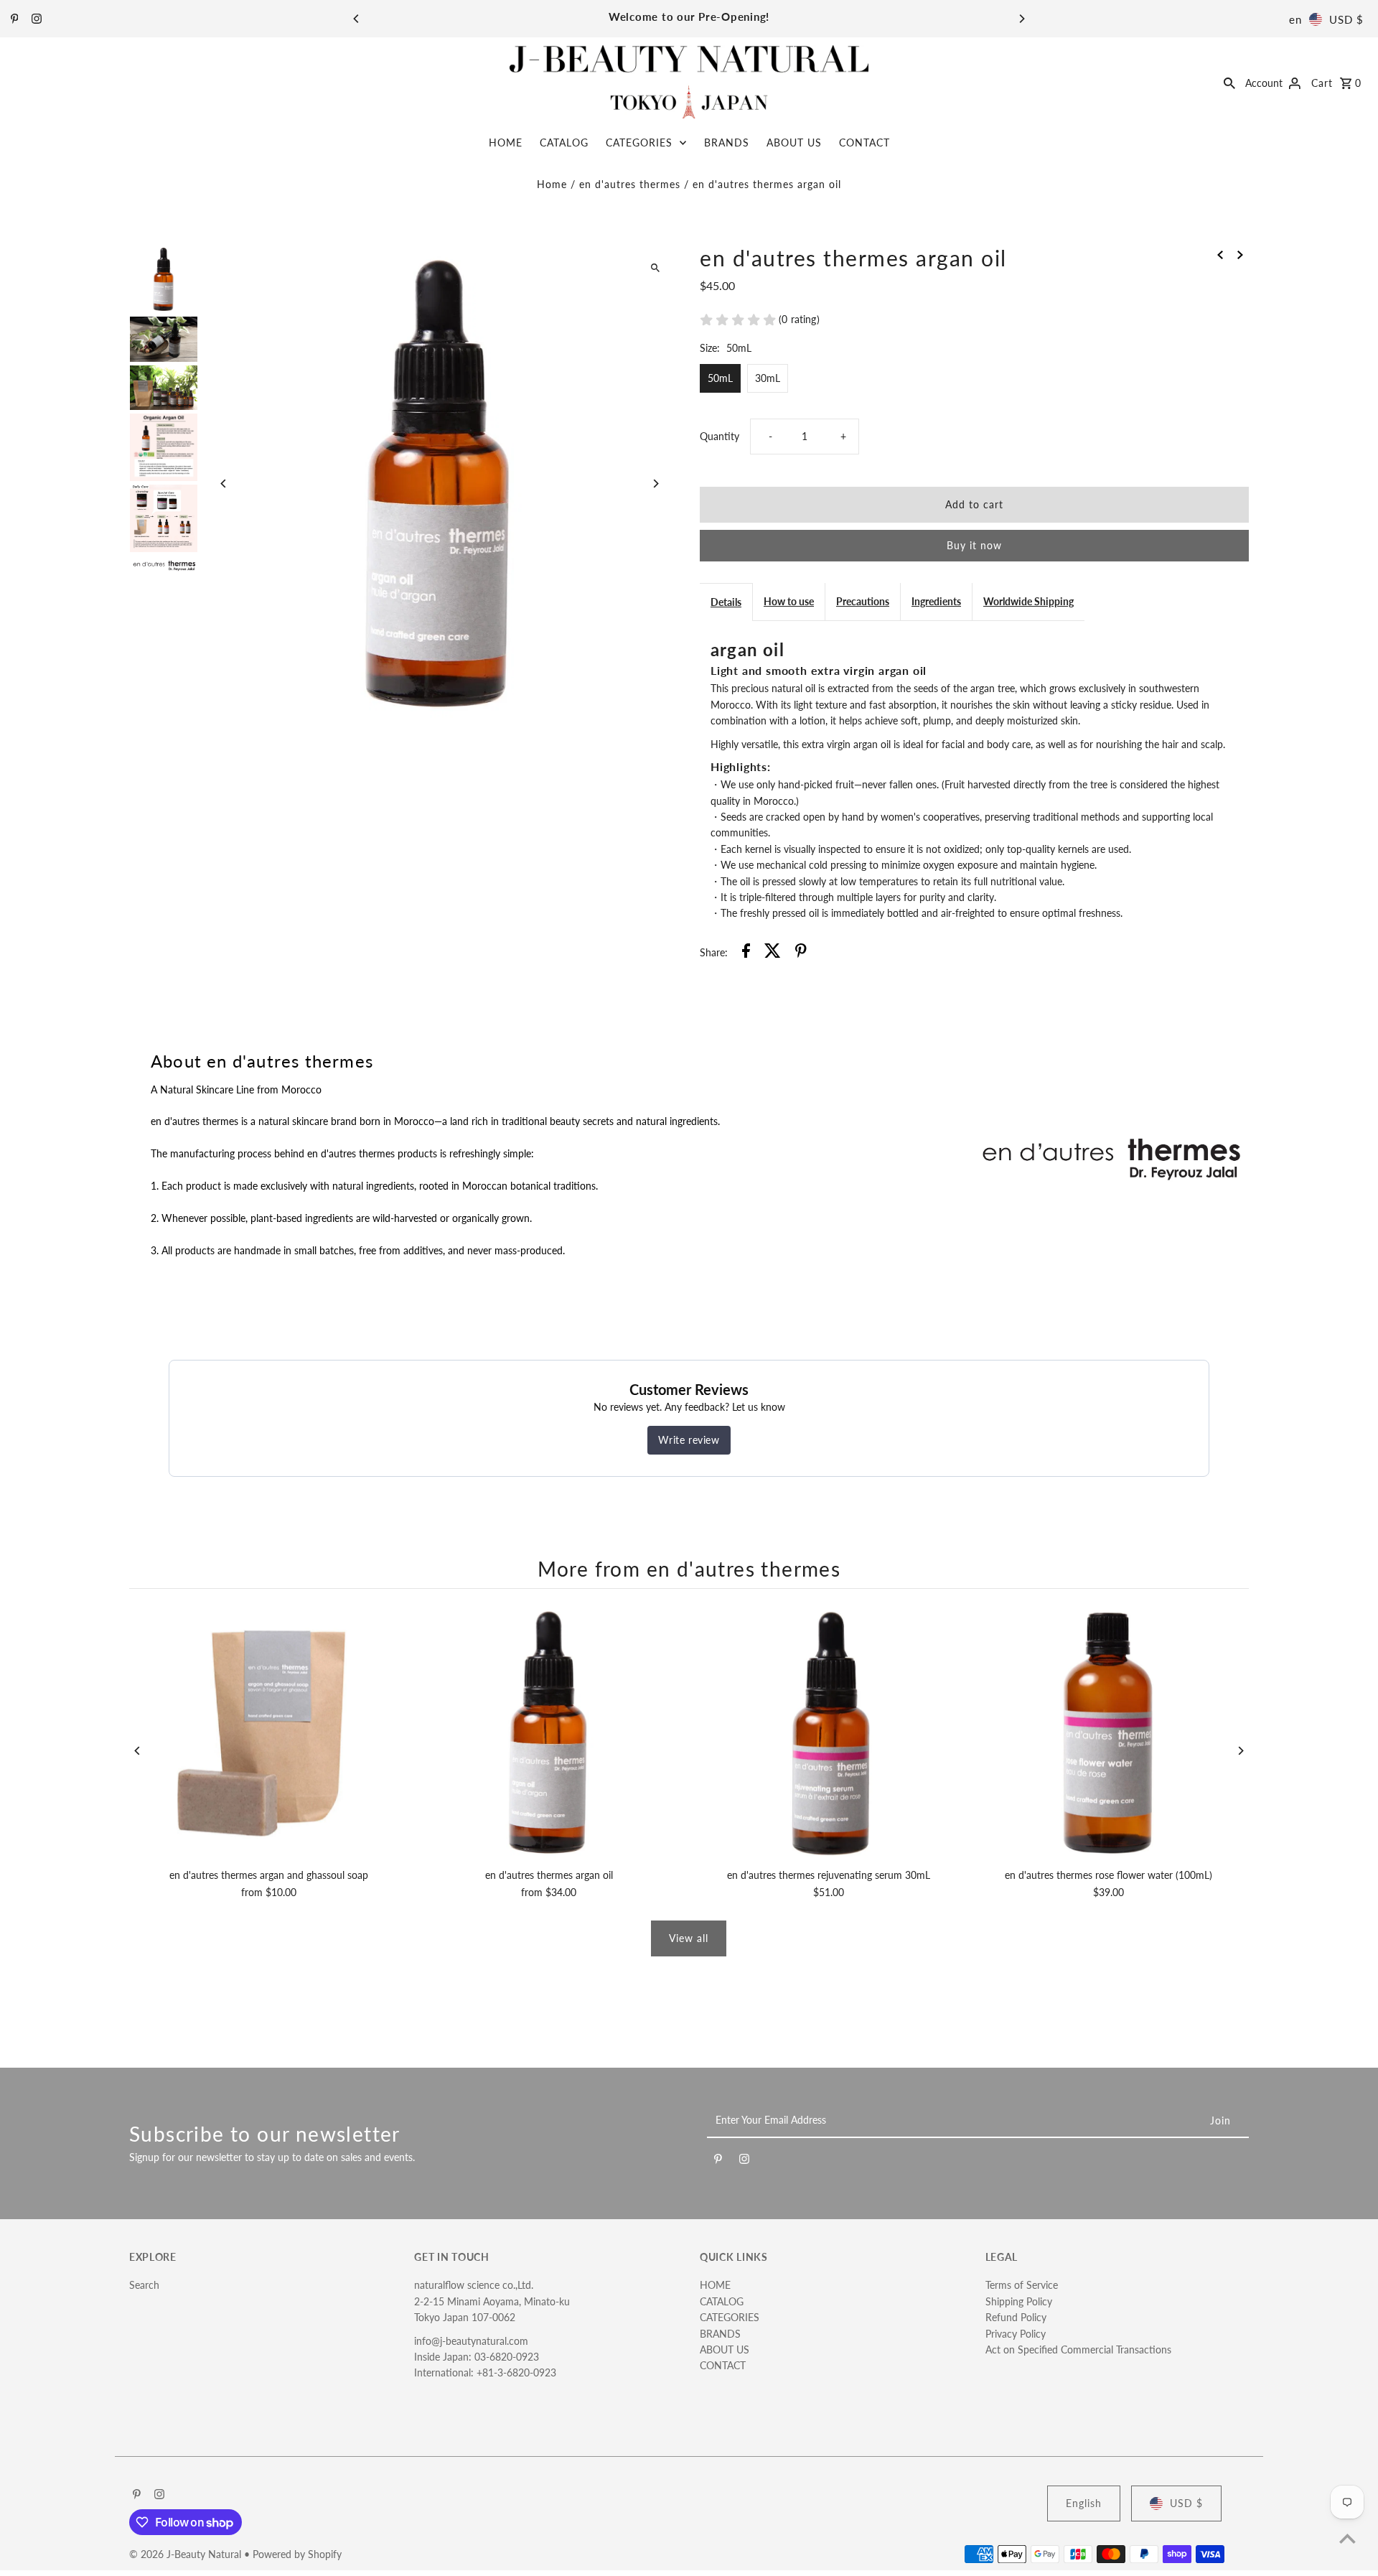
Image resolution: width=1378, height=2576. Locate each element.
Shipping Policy (1019, 2301)
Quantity (720, 436)
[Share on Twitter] (773, 953)
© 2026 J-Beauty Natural (187, 2554)
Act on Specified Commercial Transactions (1078, 2349)
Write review (689, 1440)
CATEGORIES (639, 143)
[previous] (1220, 254)
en (1295, 19)
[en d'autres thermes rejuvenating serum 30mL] (829, 1732)
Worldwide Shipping (1028, 601)
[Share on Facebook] (746, 953)
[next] (1240, 254)
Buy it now (974, 545)
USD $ (1346, 19)
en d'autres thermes (630, 184)
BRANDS (727, 143)
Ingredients (936, 601)
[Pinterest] (13, 19)
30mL (768, 378)
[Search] (1229, 82)
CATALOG (564, 143)
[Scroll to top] (1347, 2538)
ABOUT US (794, 143)
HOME (506, 143)
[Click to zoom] (655, 268)
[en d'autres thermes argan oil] (549, 1732)
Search (144, 2285)
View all (689, 1938)
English (1084, 2503)
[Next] (1021, 19)
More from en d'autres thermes (689, 1569)
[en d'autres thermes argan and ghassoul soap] (269, 1732)
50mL (720, 378)
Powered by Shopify (297, 2554)
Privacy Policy (1016, 2334)
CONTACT (864, 143)
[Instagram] (35, 19)
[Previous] (357, 19)
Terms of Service (1022, 2285)
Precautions (863, 601)
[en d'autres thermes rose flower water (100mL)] (1109, 1732)
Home (552, 184)
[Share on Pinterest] (801, 953)
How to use (789, 601)
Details (726, 602)
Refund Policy (1016, 2317)
